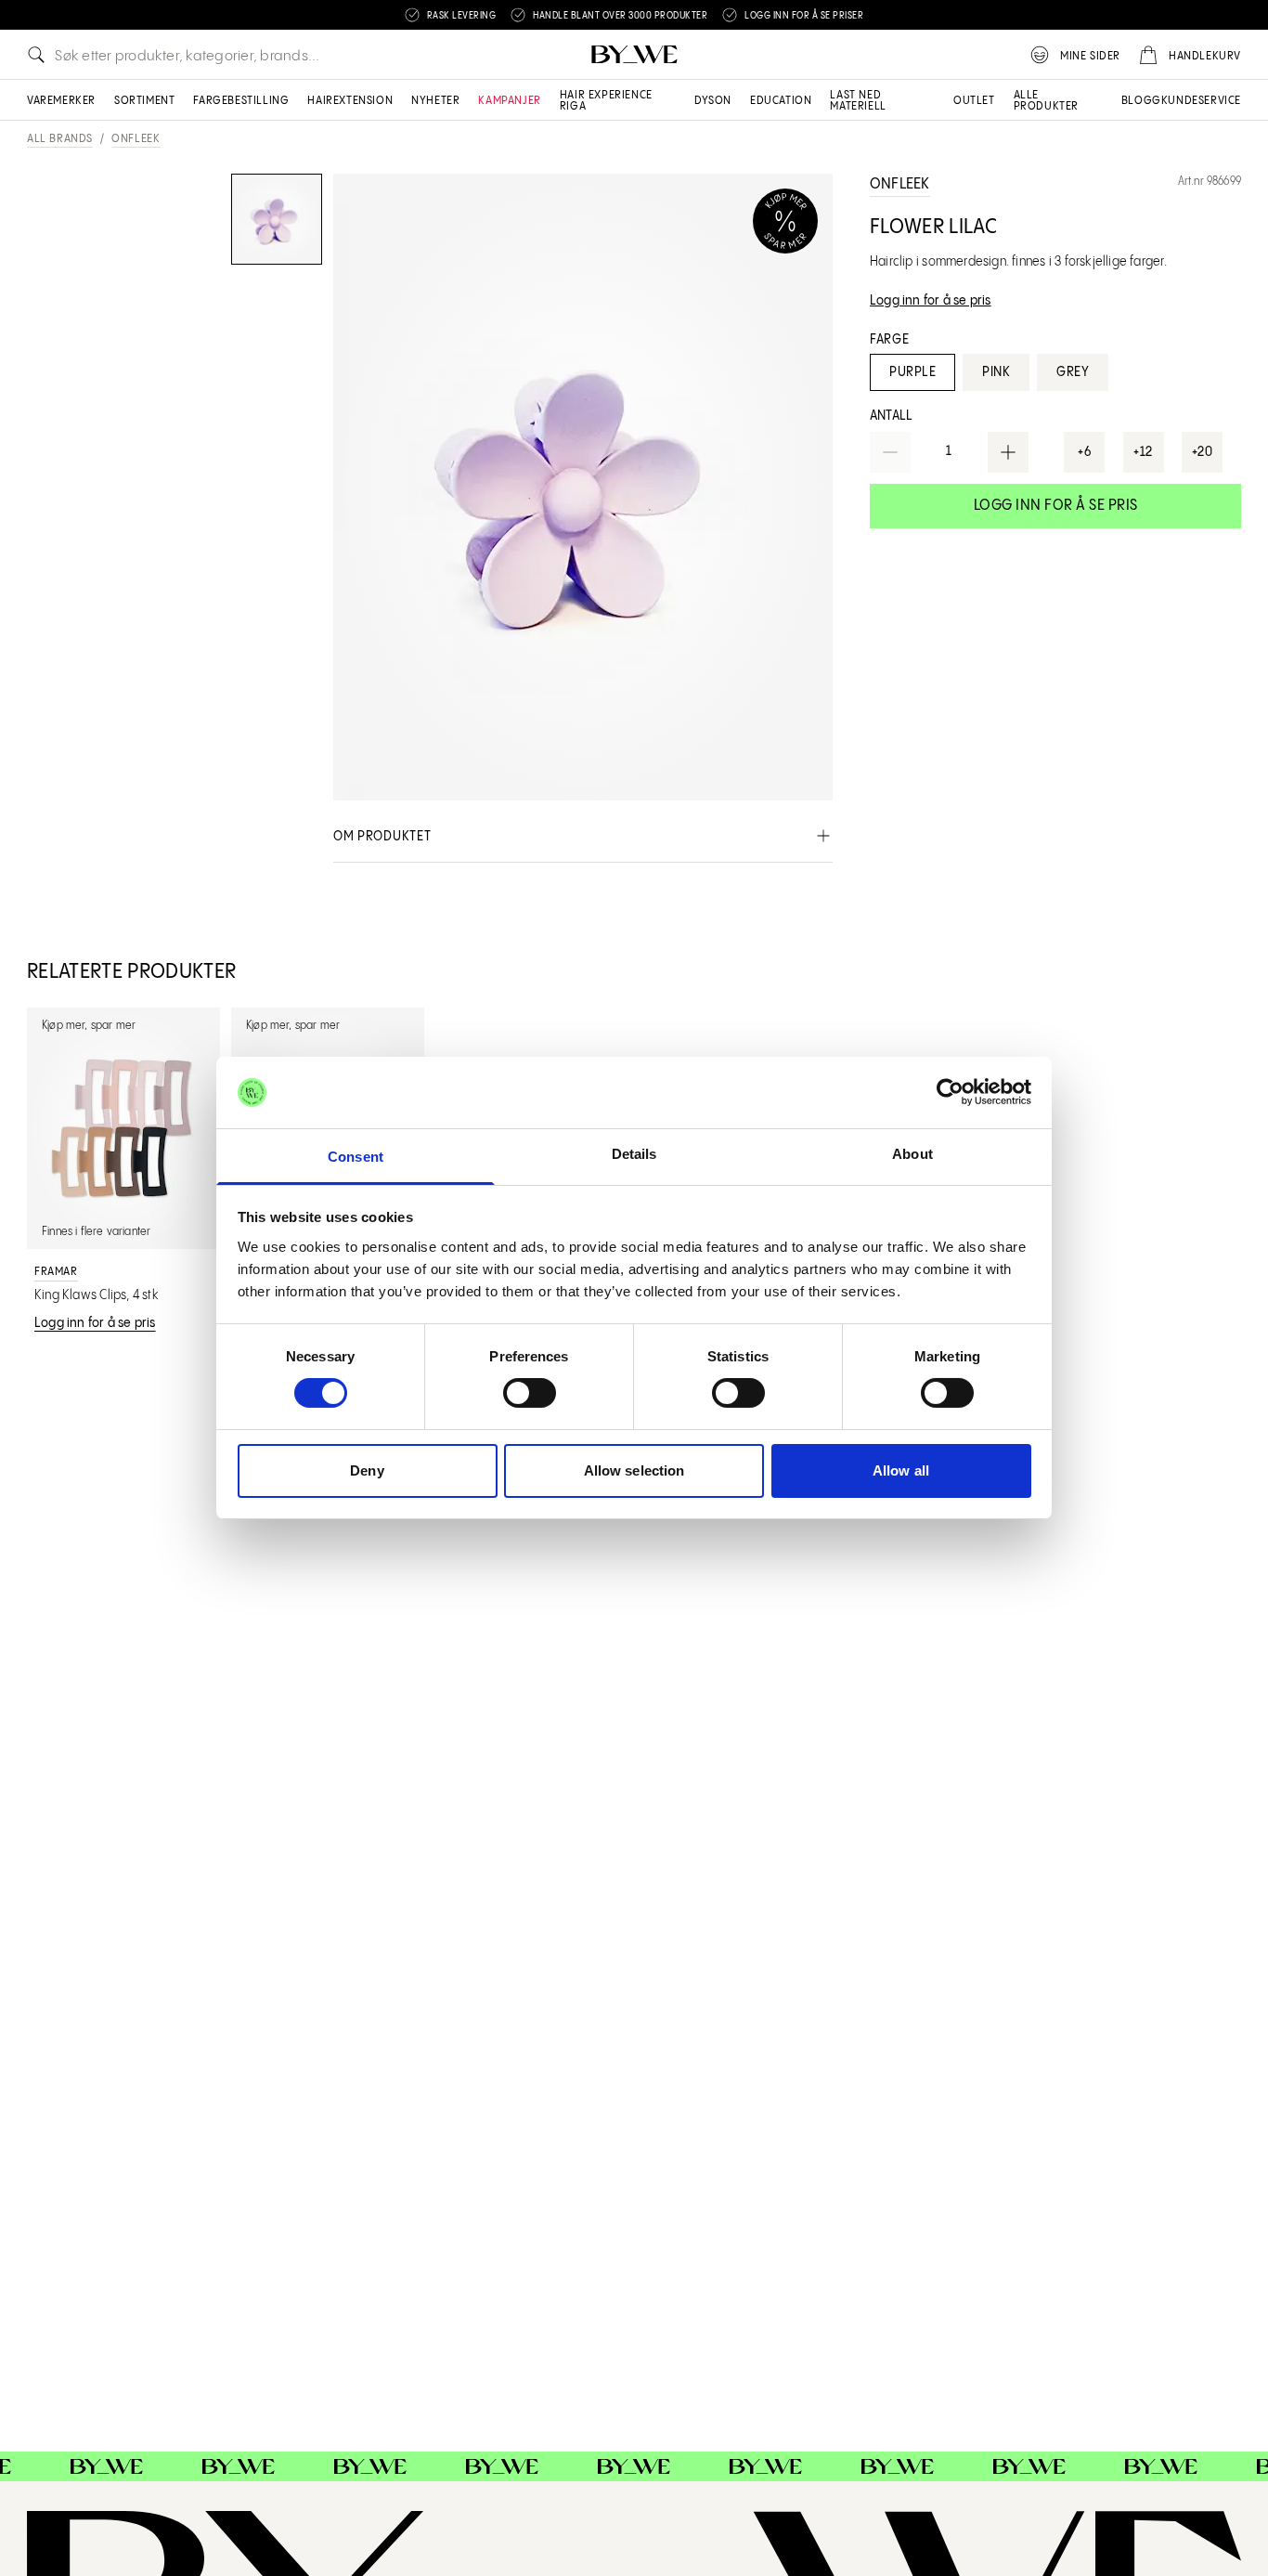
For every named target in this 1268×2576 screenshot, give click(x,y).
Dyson (713, 101)
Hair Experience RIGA (606, 101)
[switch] (530, 1393)
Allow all (901, 1470)
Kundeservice (1201, 101)
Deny (367, 1470)
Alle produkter (1046, 101)
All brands (60, 139)
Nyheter (435, 101)
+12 (1143, 452)
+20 (1203, 452)
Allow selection (634, 1470)
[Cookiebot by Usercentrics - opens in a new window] (950, 1092)
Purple (912, 372)
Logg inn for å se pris (1056, 506)
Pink (996, 372)
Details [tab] (634, 1154)
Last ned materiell (858, 101)
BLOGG (1141, 101)
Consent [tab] (356, 1157)
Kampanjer (509, 101)
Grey (1073, 372)
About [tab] (912, 1154)
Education (781, 101)
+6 (1084, 452)
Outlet (974, 101)
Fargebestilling (241, 101)
